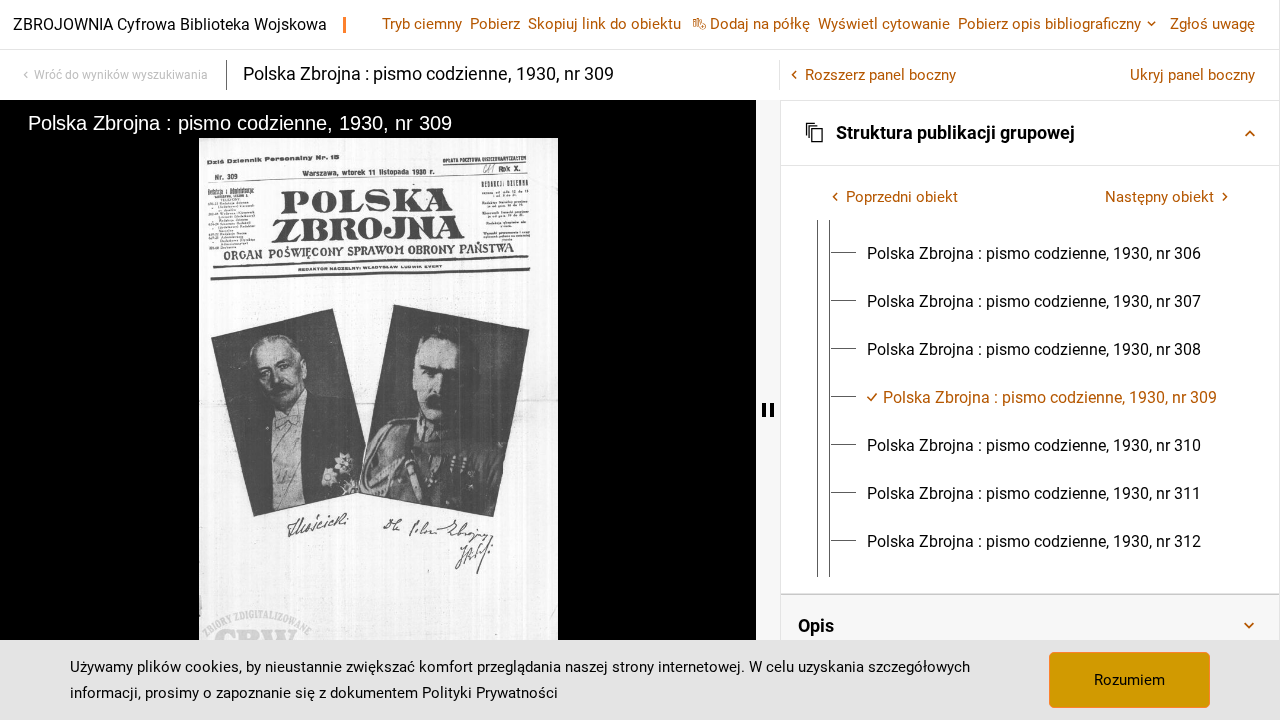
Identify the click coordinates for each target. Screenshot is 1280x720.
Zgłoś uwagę (1212, 24)
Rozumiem (1129, 680)
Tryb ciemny (422, 24)
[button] (1030, 133)
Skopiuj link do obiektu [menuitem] (604, 24)
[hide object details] (768, 410)
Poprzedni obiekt (902, 197)
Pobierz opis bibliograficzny (1049, 24)
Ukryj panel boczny (1192, 75)
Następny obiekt (1159, 197)
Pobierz (495, 24)
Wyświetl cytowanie (884, 24)
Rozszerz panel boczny (880, 75)
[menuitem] (1034, 254)
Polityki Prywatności (490, 693)
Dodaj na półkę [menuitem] (760, 24)
